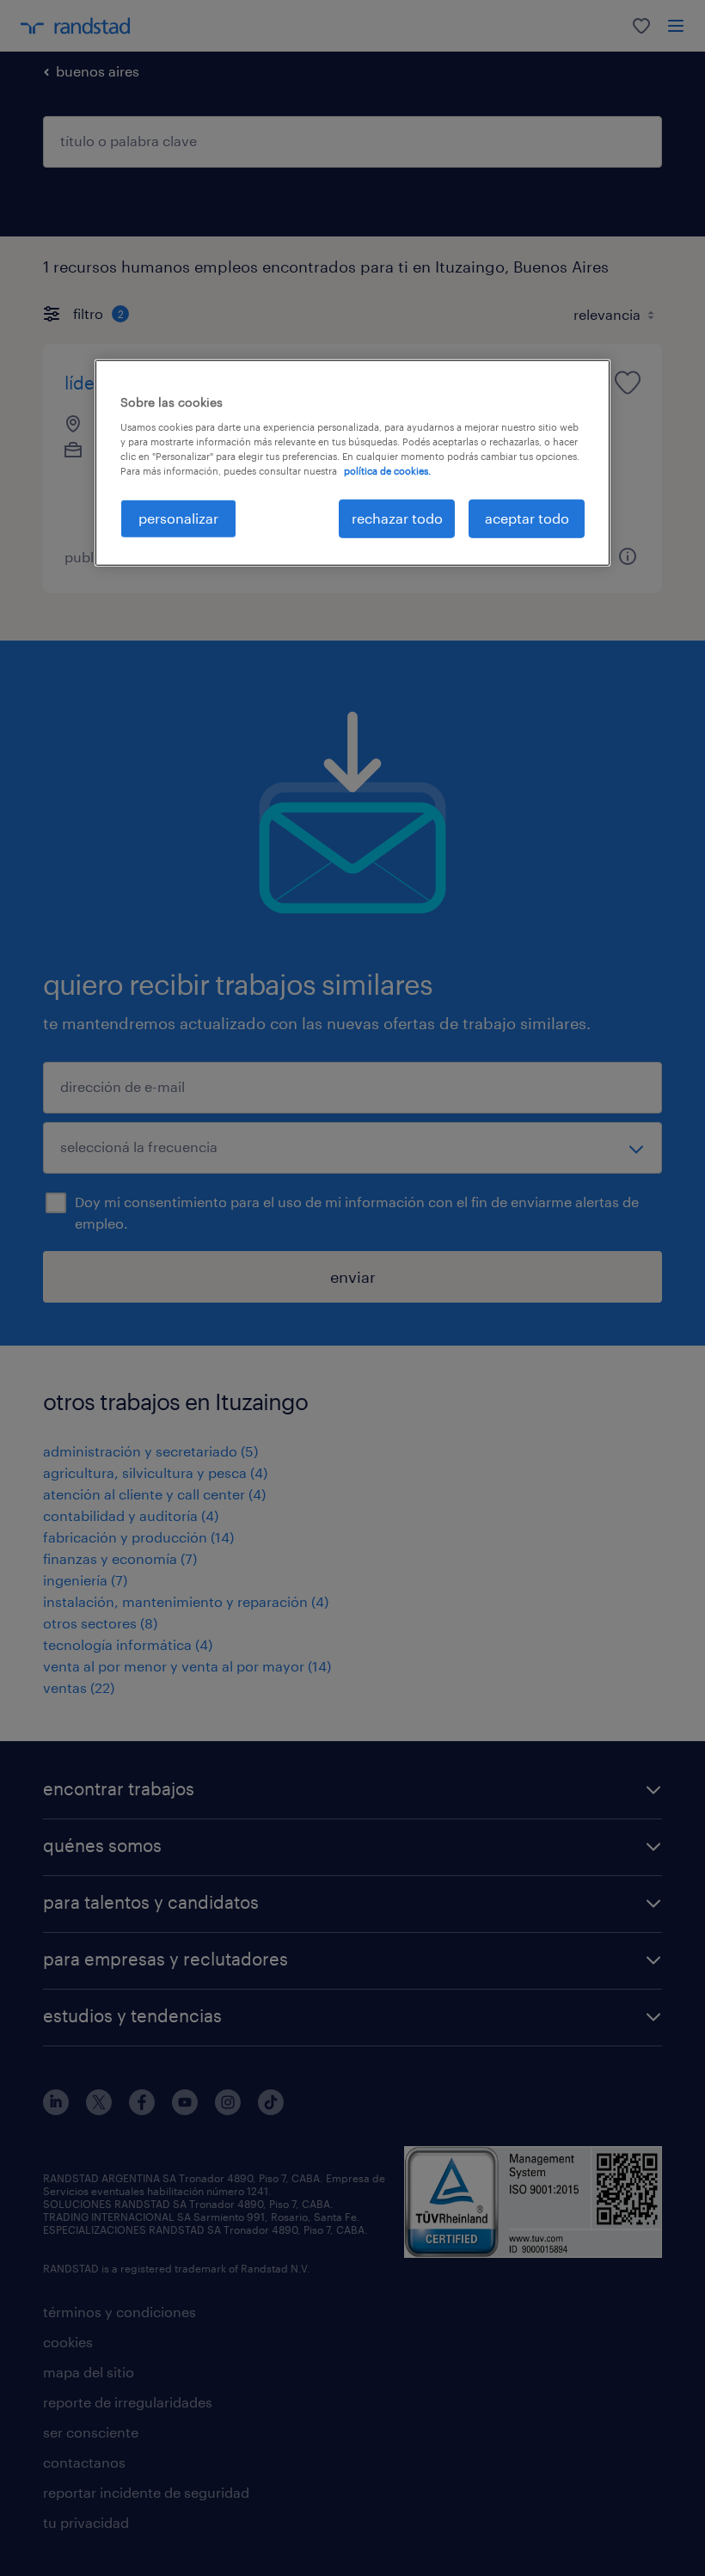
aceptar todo (527, 518)
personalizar (178, 518)
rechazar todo (397, 518)
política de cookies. (387, 471)
